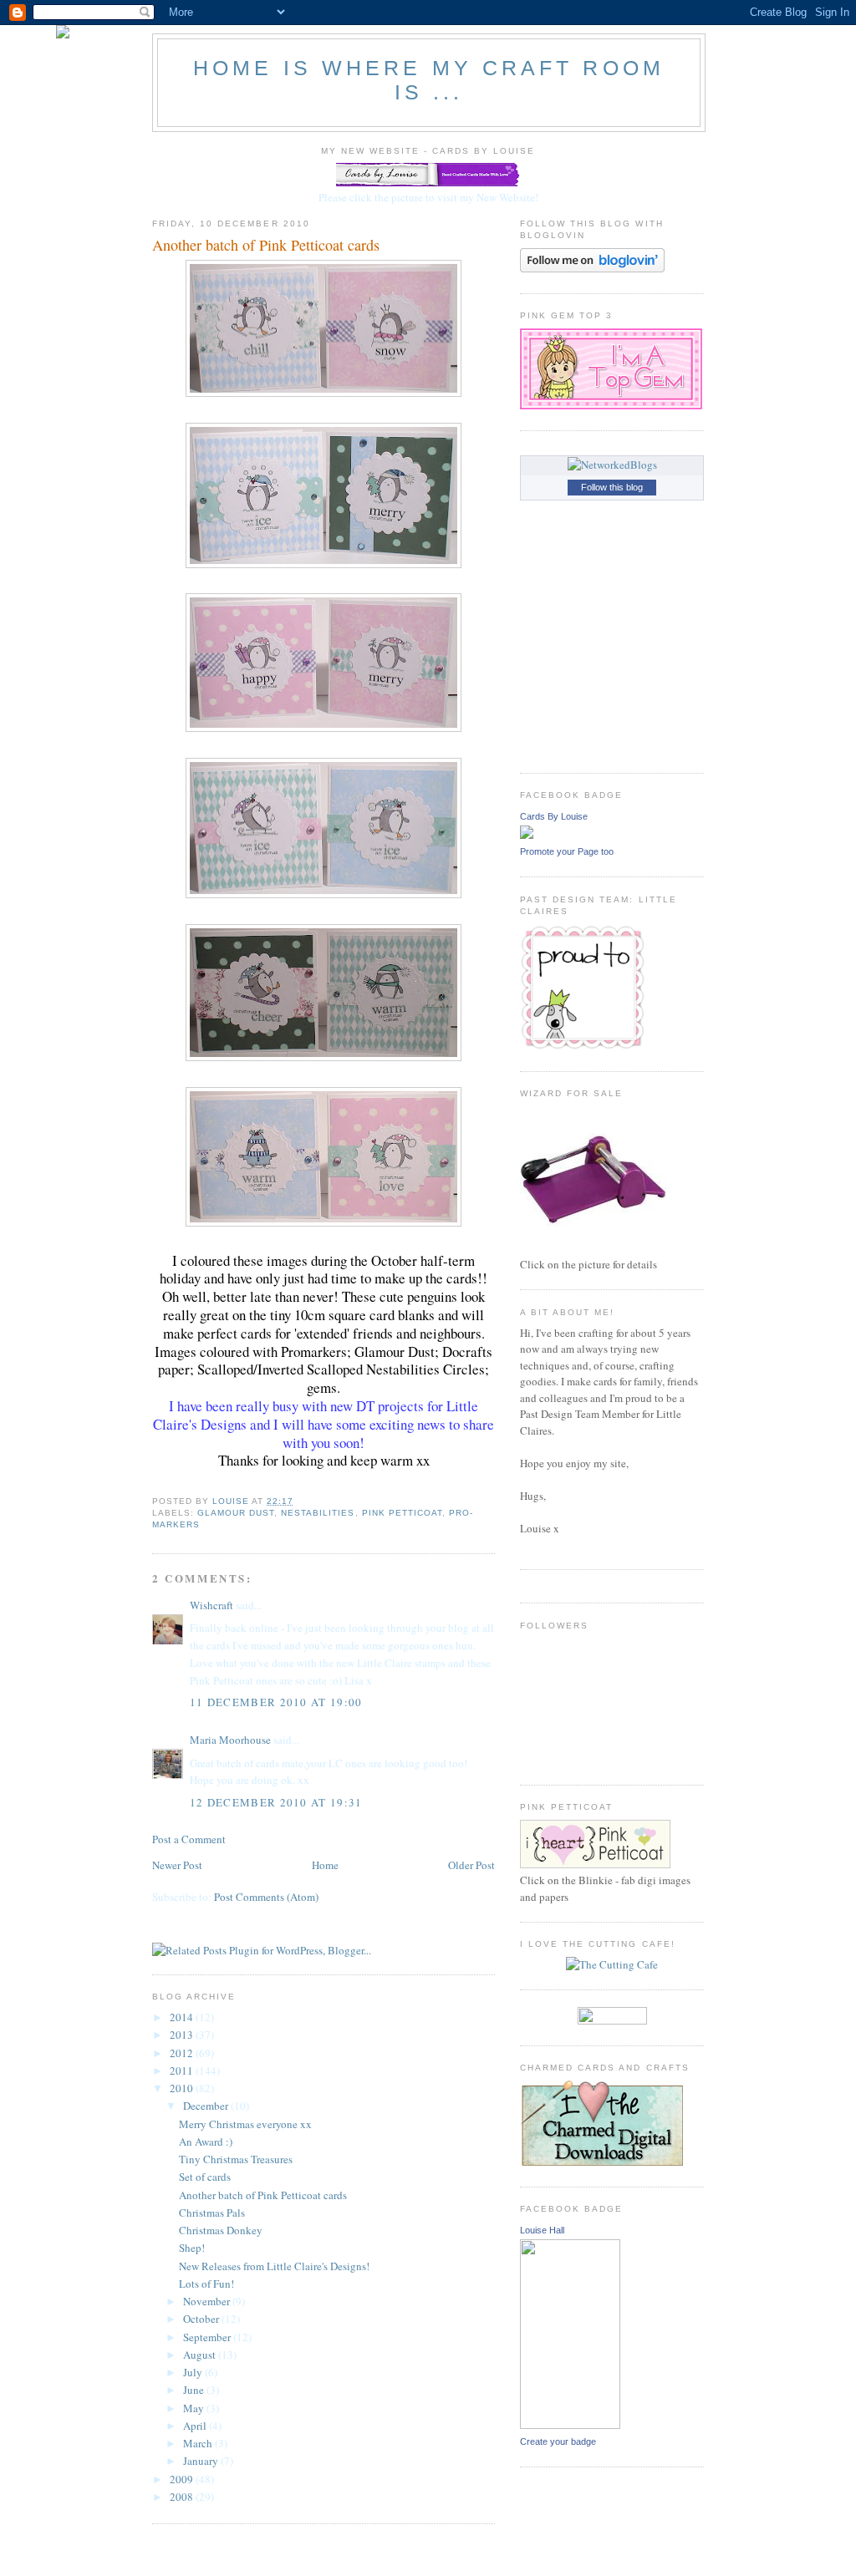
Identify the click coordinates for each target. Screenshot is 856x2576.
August (201, 2355)
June (195, 2390)
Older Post (471, 1865)
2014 (183, 2017)
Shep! (192, 2248)
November (208, 2301)
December (207, 2106)
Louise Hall (542, 2230)
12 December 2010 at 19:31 (276, 1802)
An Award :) (206, 2142)
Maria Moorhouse (232, 1740)
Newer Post (177, 1865)
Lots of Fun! (206, 2284)
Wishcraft (211, 1605)
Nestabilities (318, 1513)
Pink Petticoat (402, 1513)
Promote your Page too (567, 851)
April (196, 2426)
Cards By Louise (554, 816)
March (199, 2443)
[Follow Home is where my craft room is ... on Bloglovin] (592, 268)
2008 (183, 2497)
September (208, 2337)
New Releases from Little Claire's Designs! (274, 2266)
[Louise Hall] (570, 2425)
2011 (183, 2070)
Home (325, 1865)
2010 (183, 2088)
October (202, 2319)
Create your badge (558, 2441)
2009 (183, 2479)
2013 (183, 2035)
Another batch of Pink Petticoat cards (263, 2195)
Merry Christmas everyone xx (245, 2124)
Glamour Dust (236, 1513)
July (194, 2372)
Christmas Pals (212, 2213)
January (202, 2461)
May (195, 2408)
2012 (183, 2053)
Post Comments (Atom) (266, 1897)
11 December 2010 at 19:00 (276, 1702)
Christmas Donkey (221, 2230)
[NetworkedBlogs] (612, 465)
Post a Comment (189, 1839)
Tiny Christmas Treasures (236, 2159)
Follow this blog (612, 487)
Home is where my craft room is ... (429, 80)
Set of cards (205, 2177)
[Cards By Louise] (527, 835)
